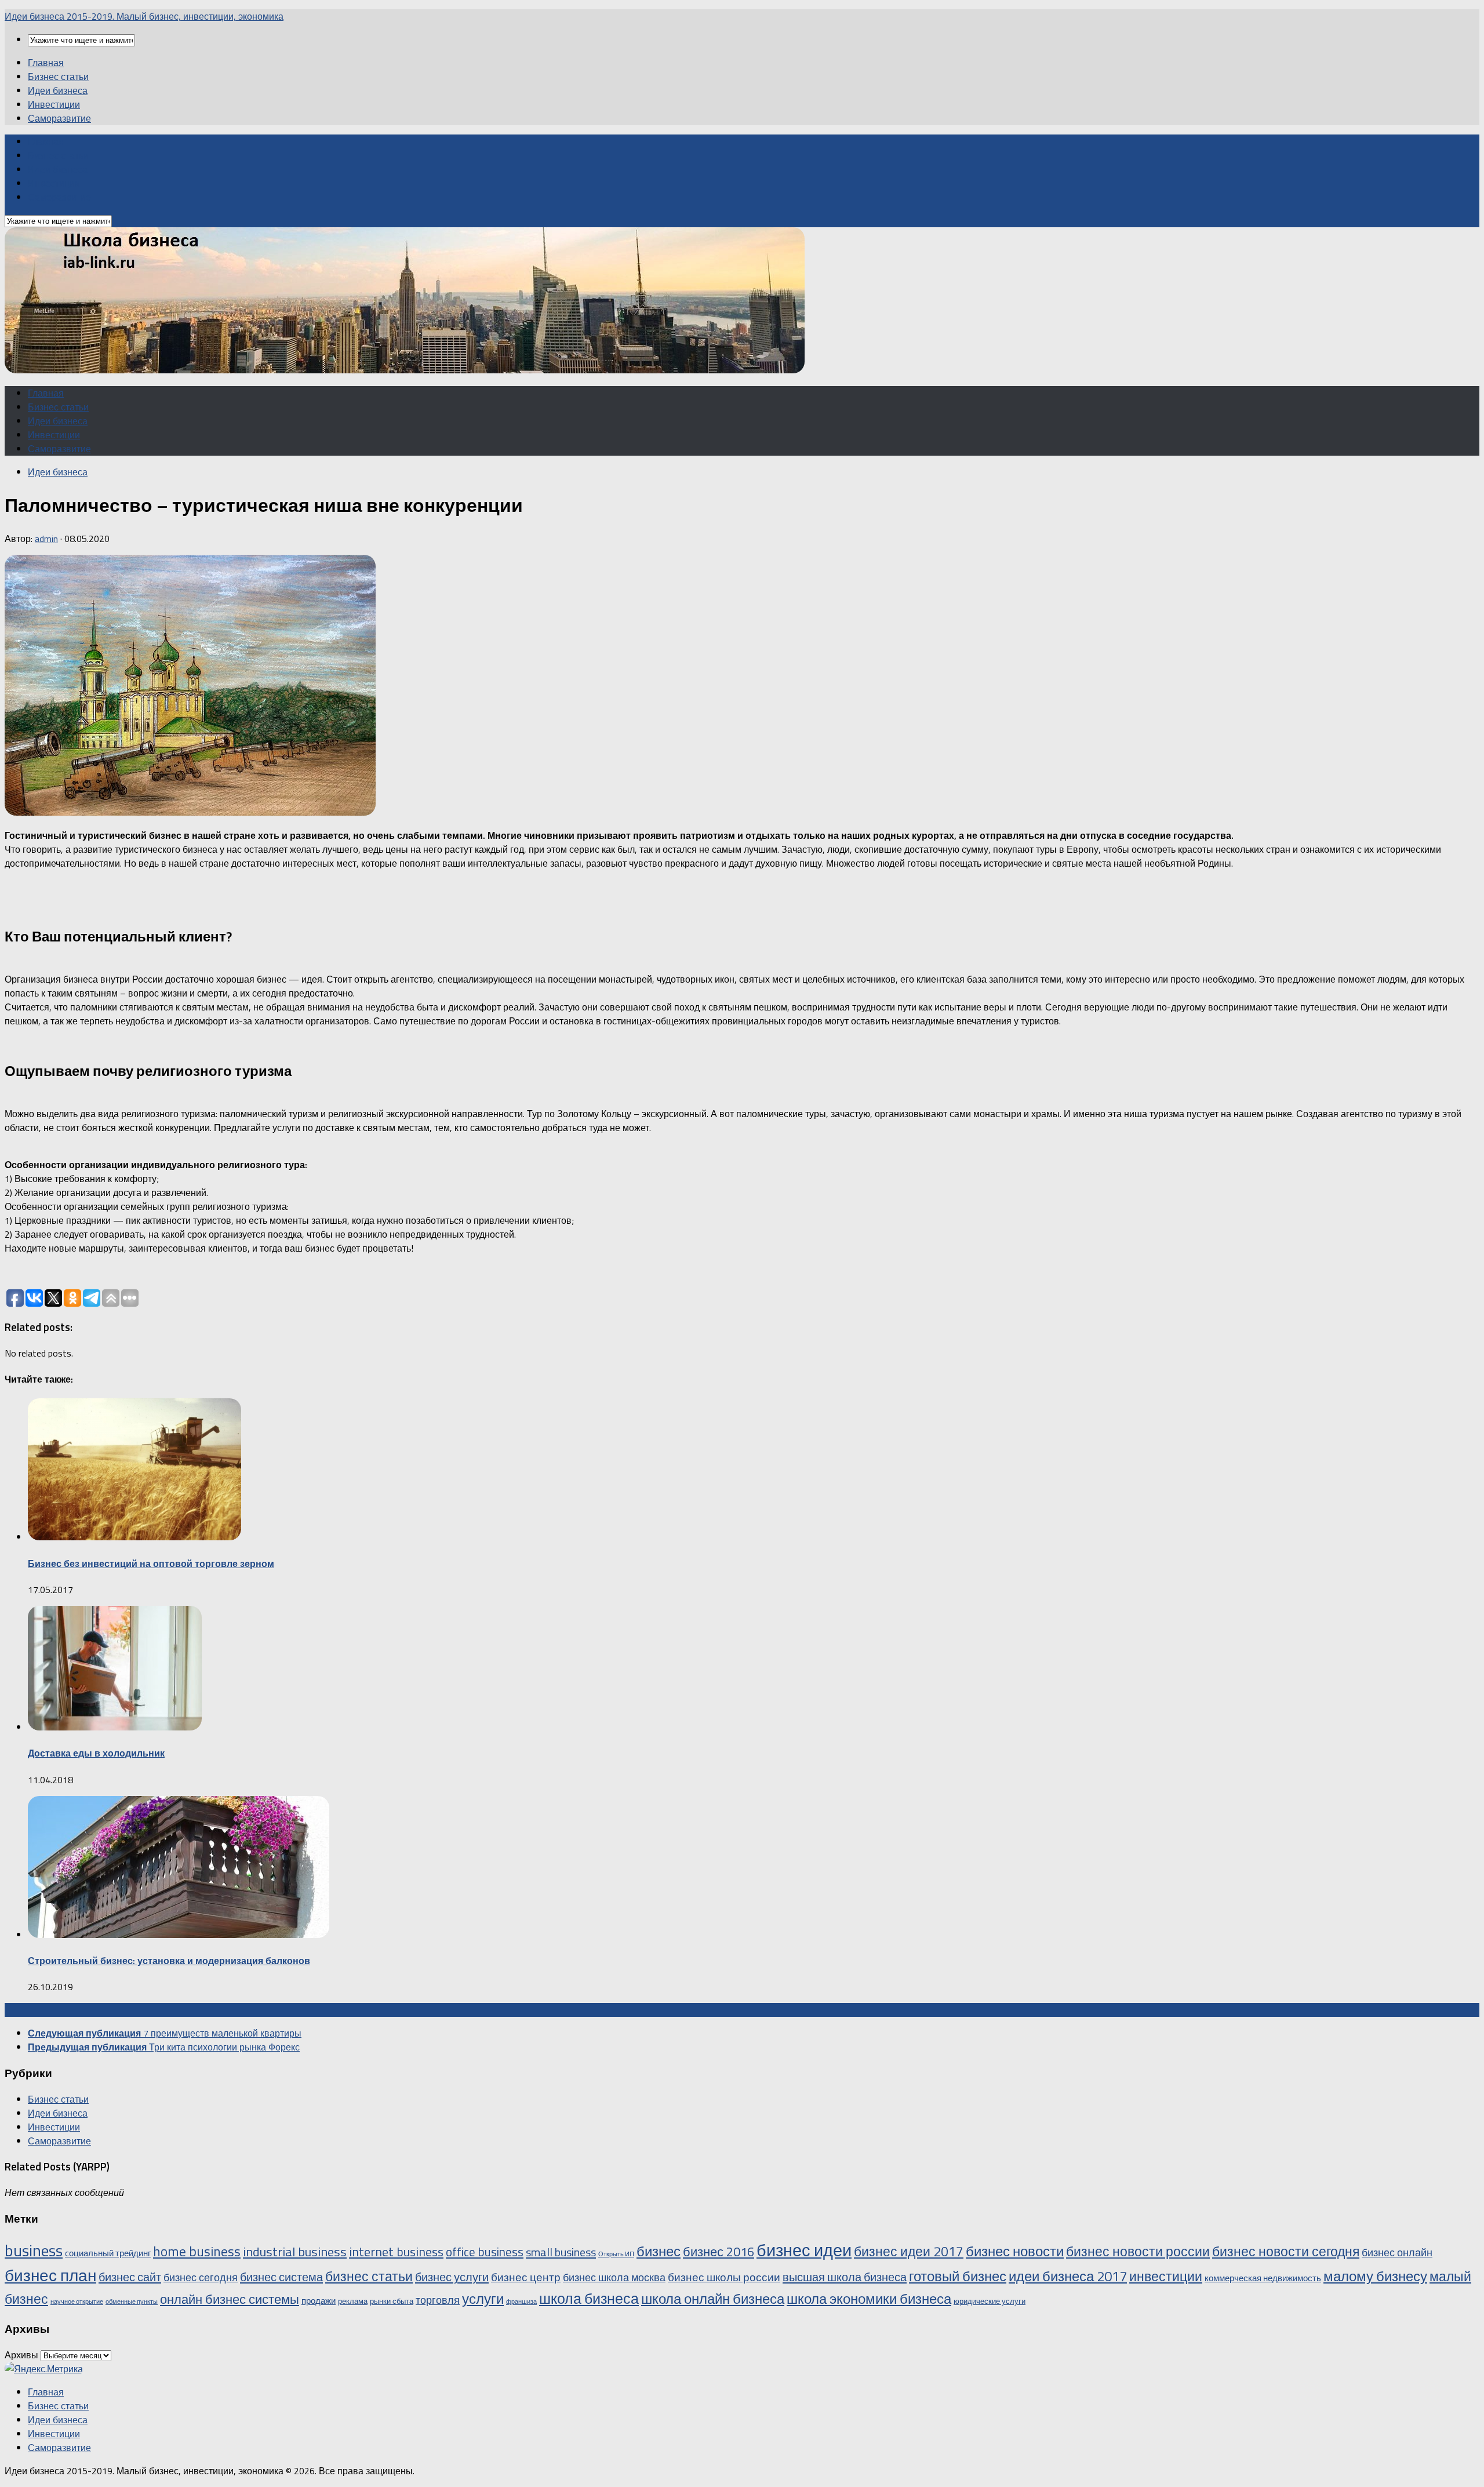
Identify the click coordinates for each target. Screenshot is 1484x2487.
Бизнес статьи (58, 77)
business (34, 2250)
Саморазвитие (59, 118)
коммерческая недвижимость (1263, 2278)
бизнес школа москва (614, 2277)
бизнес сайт (130, 2277)
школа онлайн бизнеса (713, 2298)
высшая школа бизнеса (845, 2277)
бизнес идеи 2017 (909, 2251)
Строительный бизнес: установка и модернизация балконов (169, 1961)
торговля (438, 2300)
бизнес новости (1015, 2251)
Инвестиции (54, 104)
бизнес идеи (804, 2250)
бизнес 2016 (719, 2251)
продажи (319, 2301)
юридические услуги (990, 2301)
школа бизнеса (589, 2299)
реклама (353, 2301)
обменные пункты (132, 2301)
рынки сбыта (392, 2301)
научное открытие (77, 2301)
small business (561, 2252)
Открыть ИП (616, 2254)
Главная (46, 63)
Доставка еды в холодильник (96, 1753)
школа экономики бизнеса (869, 2298)
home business (197, 2251)
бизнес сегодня (201, 2277)
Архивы (21, 2355)
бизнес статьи (369, 2276)
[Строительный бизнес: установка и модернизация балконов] (179, 1935)
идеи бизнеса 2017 (1068, 2276)
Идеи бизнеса (58, 90)
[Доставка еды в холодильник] (115, 1727)
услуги (483, 2299)
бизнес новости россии (1138, 2251)
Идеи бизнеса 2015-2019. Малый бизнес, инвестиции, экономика (144, 16)
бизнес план (50, 2275)
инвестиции (1166, 2276)
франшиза (521, 2301)
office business (485, 2252)
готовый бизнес (958, 2276)
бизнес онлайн (1397, 2252)
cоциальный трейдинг (108, 2253)
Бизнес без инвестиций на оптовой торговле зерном (151, 1564)
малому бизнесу (1375, 2276)
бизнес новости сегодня (1286, 2251)
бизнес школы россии (724, 2277)
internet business (396, 2251)
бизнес (659, 2251)
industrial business (295, 2252)
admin (46, 539)
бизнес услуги (452, 2277)
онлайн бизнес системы (230, 2299)
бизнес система (281, 2277)
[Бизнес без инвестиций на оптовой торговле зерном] (134, 1537)
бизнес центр (526, 2277)
